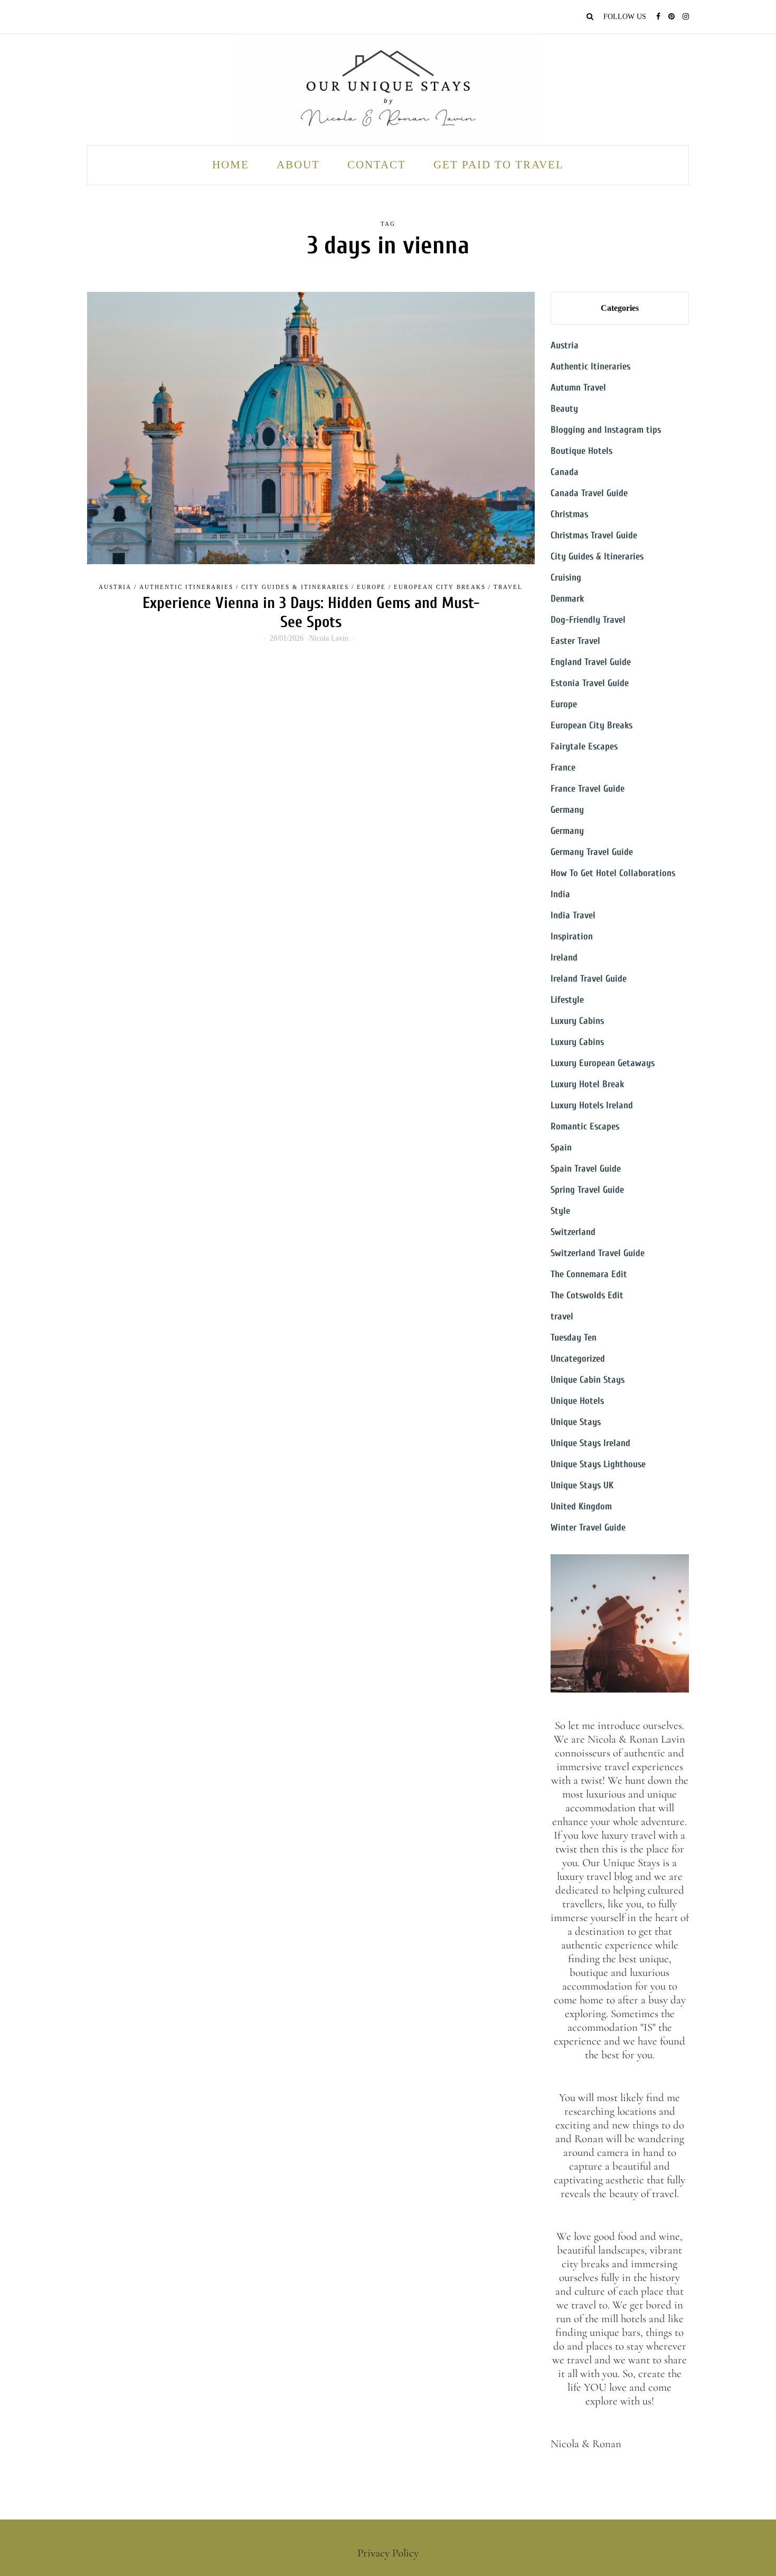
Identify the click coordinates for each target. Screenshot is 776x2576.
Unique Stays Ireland (590, 1443)
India (560, 894)
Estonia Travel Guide (590, 683)
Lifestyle (567, 1000)
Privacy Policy (388, 2553)
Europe (371, 587)
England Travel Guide (591, 662)
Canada (565, 472)
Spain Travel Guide (586, 1169)
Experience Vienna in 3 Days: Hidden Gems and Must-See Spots (311, 612)
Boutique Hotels (581, 451)
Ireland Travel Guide (589, 979)
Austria (115, 587)
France (563, 768)
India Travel (573, 915)
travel (508, 587)
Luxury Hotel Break (587, 1084)
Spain (561, 1148)
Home (231, 165)
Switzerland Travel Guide (598, 1253)
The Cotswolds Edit (587, 1295)
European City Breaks (440, 587)
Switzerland (573, 1232)
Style (560, 1211)
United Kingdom (581, 1506)
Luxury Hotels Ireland (592, 1105)
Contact (377, 165)
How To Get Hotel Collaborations (613, 873)
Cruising (566, 578)
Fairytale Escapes (584, 747)
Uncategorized (578, 1359)
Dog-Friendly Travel (588, 620)
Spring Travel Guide (587, 1190)
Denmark (567, 599)
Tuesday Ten (574, 1338)
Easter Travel (575, 641)
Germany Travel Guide (592, 852)
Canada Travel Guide (589, 493)
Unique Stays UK (582, 1485)
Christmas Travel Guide (594, 535)
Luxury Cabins (577, 1021)
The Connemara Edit (589, 1274)
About (298, 165)
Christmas (569, 514)
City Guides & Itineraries (295, 587)
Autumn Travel (578, 388)
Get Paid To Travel (499, 165)
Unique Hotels (577, 1401)
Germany (567, 810)
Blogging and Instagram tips (606, 430)
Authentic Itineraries (186, 587)
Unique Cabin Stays (588, 1380)
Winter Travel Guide (588, 1528)
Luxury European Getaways (603, 1063)
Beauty (564, 409)
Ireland (564, 958)
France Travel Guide (588, 789)
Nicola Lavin (329, 638)
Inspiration (572, 937)
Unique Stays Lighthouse (598, 1464)
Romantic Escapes (585, 1127)
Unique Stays (576, 1422)
